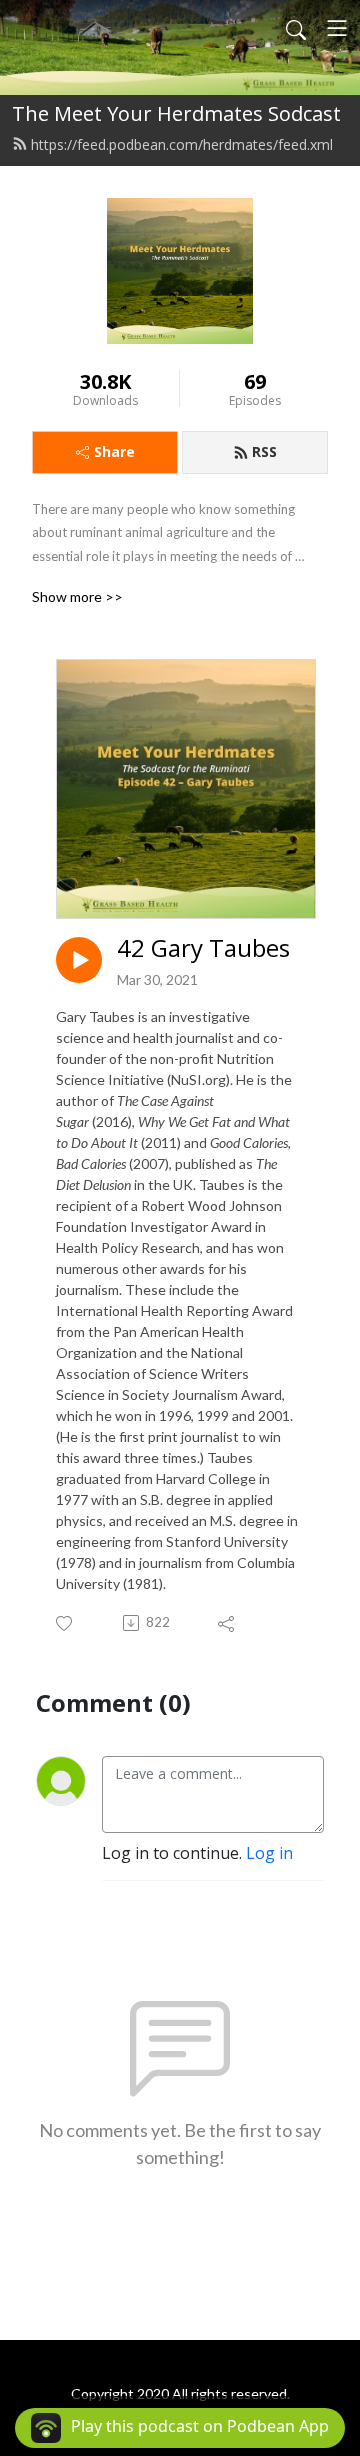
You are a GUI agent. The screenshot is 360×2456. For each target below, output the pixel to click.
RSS (264, 451)
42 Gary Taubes (203, 948)
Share (114, 451)
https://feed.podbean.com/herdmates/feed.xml (182, 144)
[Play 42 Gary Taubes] (79, 960)
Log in (269, 1853)
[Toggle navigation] (337, 28)
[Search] (296, 28)
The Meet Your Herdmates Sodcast (176, 113)
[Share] (227, 1623)
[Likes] (65, 1623)
